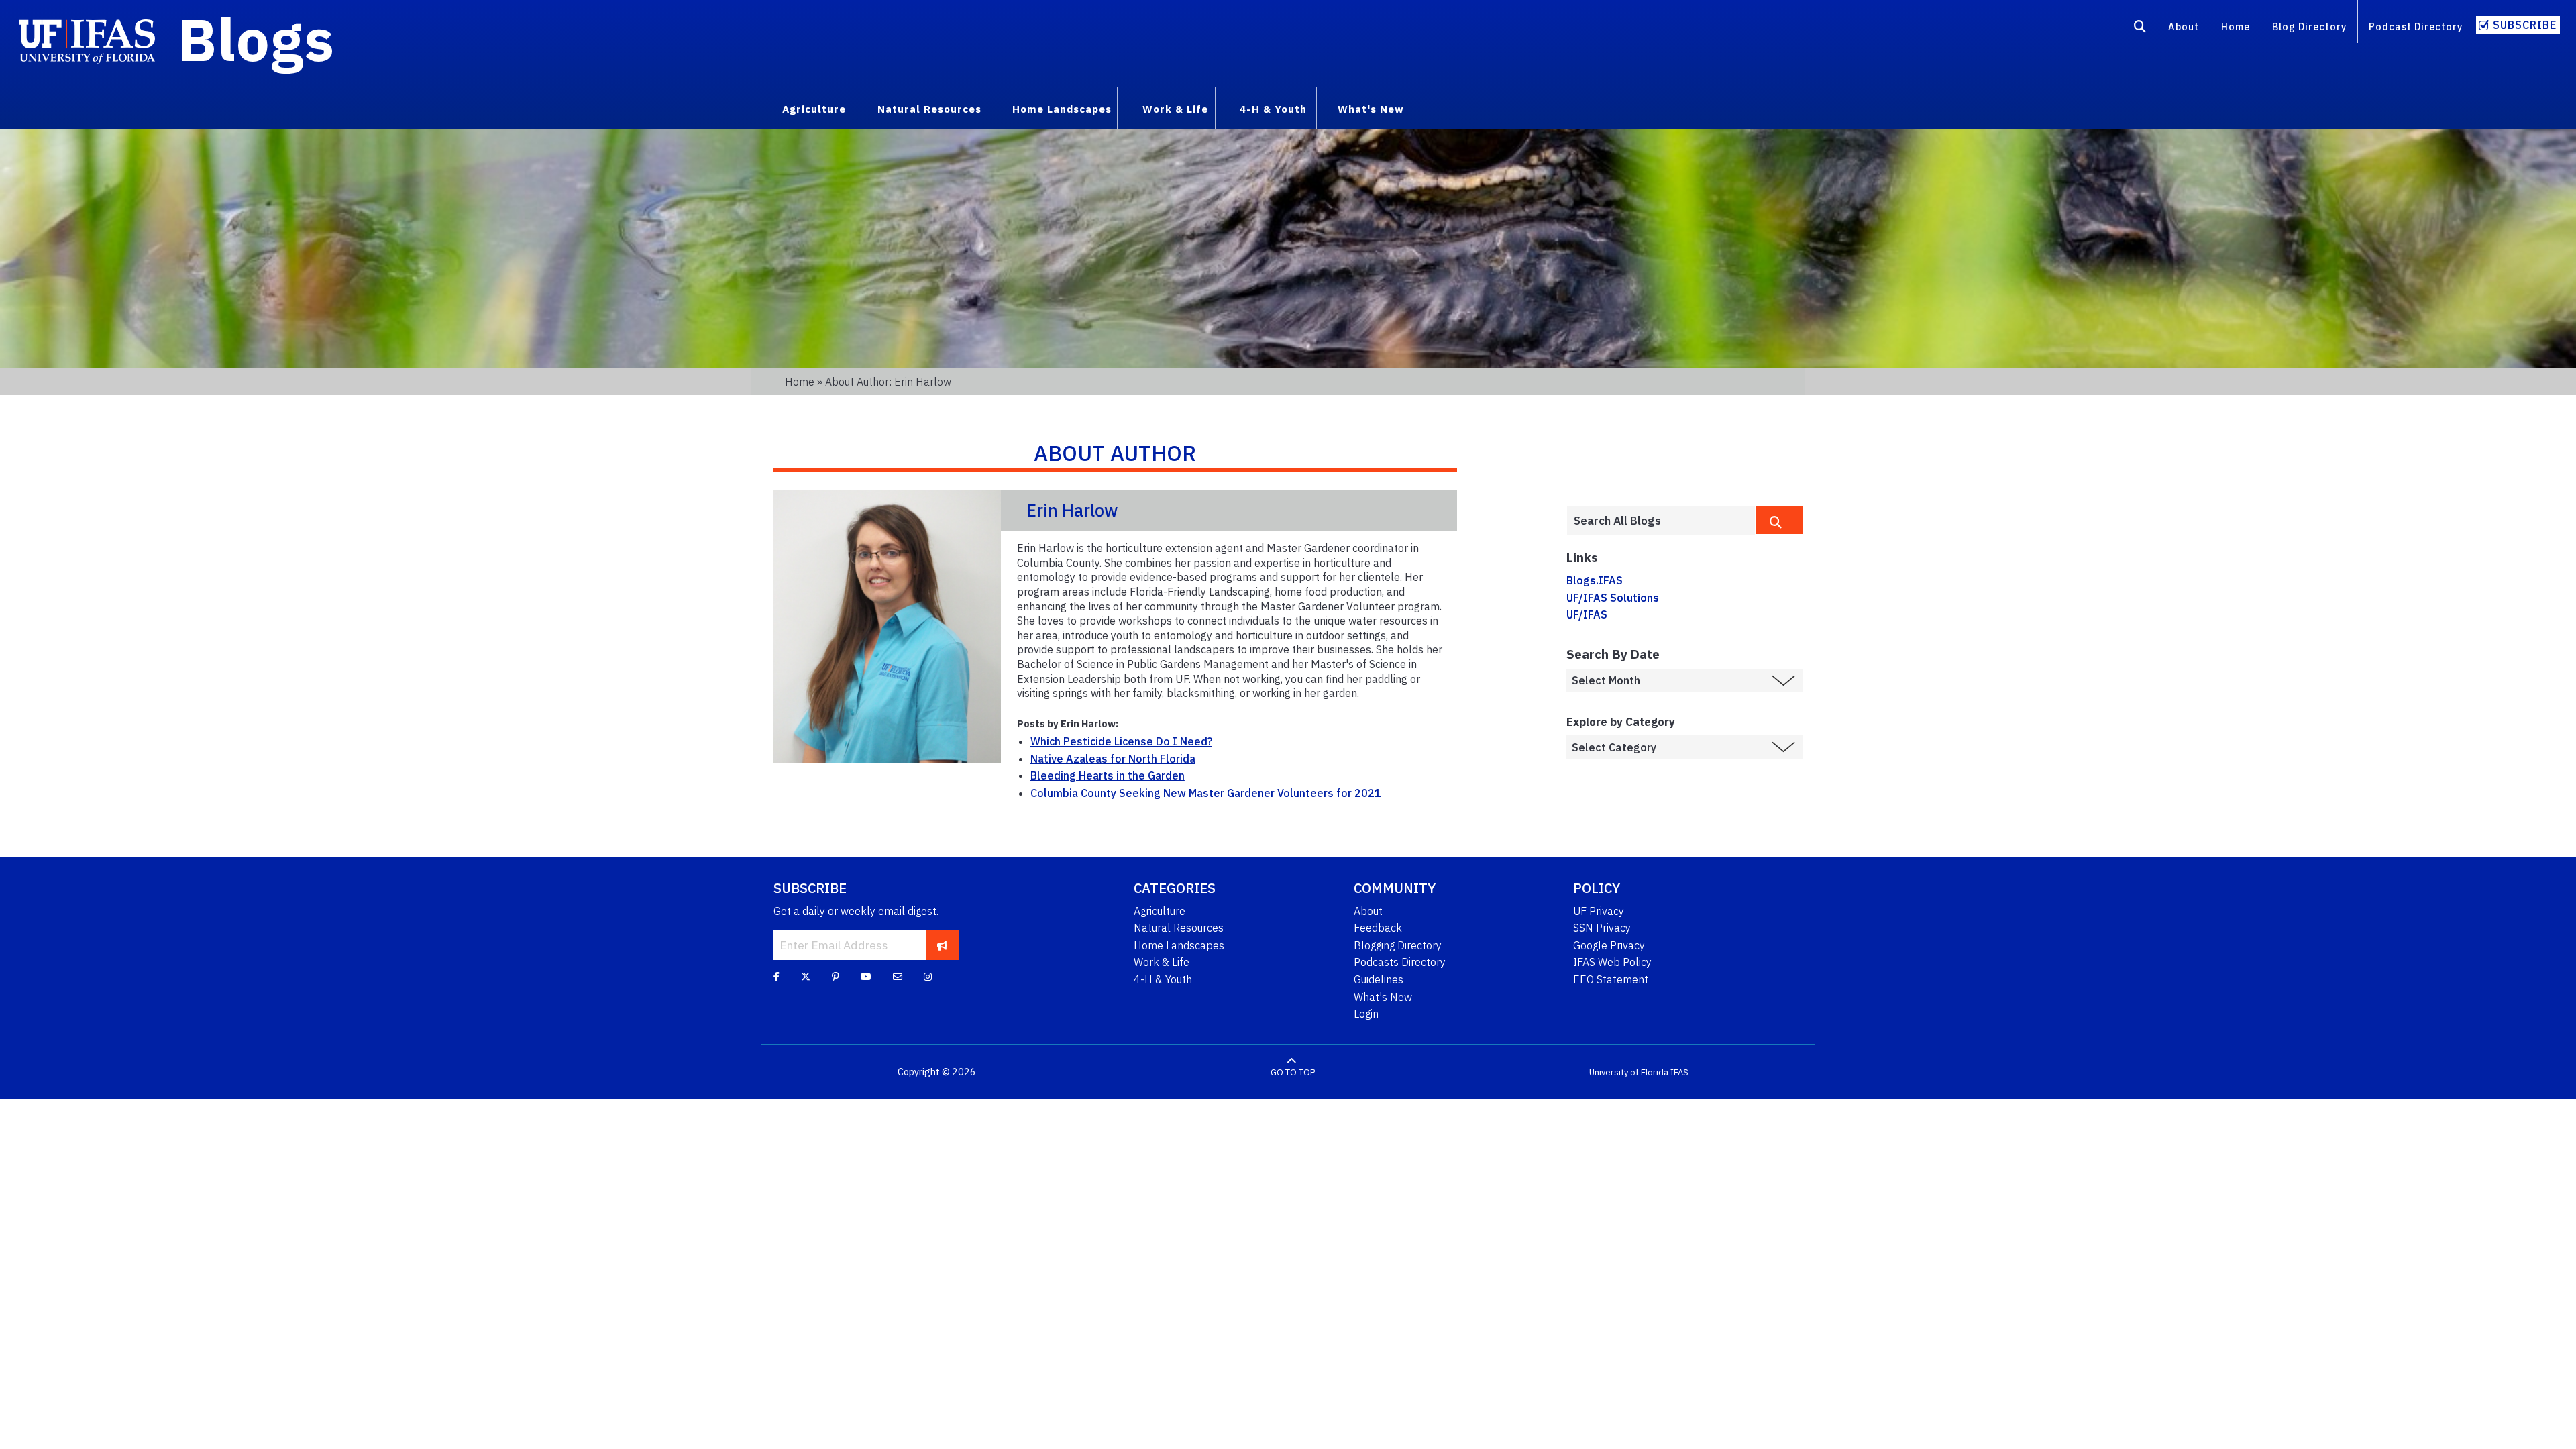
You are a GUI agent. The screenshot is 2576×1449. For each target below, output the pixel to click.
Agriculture (1160, 911)
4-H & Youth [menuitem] (1273, 109)
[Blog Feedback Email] (898, 976)
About (2184, 26)
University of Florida (1629, 1072)
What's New (1383, 997)
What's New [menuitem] (1371, 109)
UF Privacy (1599, 911)
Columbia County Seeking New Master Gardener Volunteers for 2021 (1206, 793)
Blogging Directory (1398, 945)
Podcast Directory (2416, 26)
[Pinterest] (836, 976)
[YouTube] (866, 976)
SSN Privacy (1602, 928)
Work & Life (1162, 962)
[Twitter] (806, 976)
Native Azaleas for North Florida (1113, 759)
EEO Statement (1611, 979)
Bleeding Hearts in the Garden (1108, 775)
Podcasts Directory (1400, 962)
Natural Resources (1179, 928)
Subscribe (2525, 25)
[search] (1779, 520)
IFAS (1679, 1072)
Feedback (1378, 928)
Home (2236, 26)
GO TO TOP (1293, 1072)
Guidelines (1379, 979)
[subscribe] (942, 945)
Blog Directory (2309, 26)
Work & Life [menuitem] (1175, 109)
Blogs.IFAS (1595, 580)
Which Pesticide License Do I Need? (1121, 741)
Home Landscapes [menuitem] (1062, 109)
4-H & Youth (1163, 979)
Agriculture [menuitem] (814, 109)
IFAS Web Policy (1612, 962)
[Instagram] (928, 976)
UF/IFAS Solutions (1613, 598)
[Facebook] (776, 976)
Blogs (256, 39)
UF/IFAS (1587, 614)
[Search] (2140, 29)
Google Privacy (1609, 945)
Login (1366, 1014)
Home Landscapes (1179, 945)
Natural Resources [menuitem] (929, 109)
